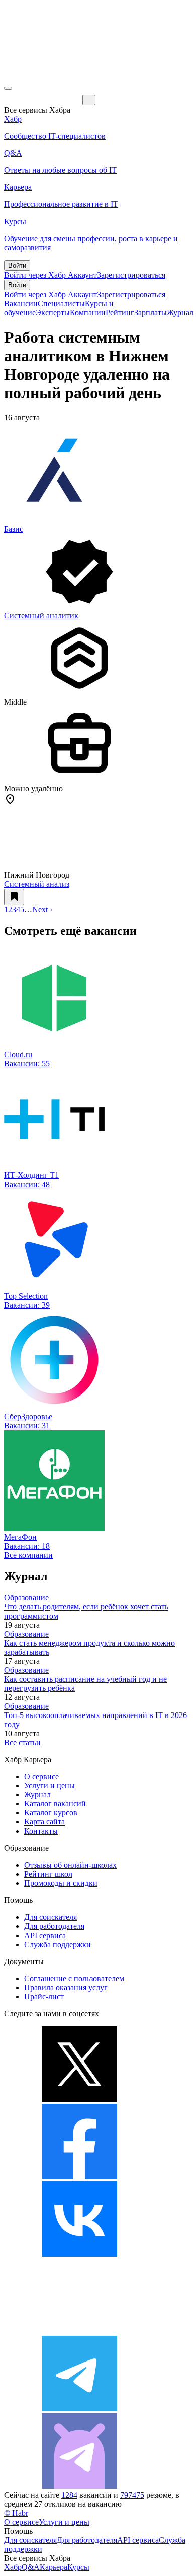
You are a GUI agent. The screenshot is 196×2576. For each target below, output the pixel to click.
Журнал (180, 313)
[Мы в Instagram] (79, 2331)
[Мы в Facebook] (79, 2176)
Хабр (13, 2567)
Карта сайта (44, 1822)
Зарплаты (151, 313)
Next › (42, 909)
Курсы (78, 2567)
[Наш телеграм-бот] (79, 2486)
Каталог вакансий (55, 1804)
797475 (132, 2495)
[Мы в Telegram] (79, 2408)
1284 (69, 2495)
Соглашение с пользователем (74, 1978)
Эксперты (53, 313)
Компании (88, 313)
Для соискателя (51, 1917)
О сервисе (41, 1777)
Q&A (31, 2567)
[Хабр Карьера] (43, 100)
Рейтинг (120, 313)
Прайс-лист (44, 1997)
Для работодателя (54, 1926)
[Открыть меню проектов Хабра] (8, 88)
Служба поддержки (58, 1944)
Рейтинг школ (48, 1874)
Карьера (54, 2567)
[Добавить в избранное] (14, 897)
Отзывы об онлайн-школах (70, 1865)
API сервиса (45, 1935)
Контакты (41, 1831)
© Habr (16, 2513)
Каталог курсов (51, 1813)
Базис (14, 529)
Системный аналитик (41, 616)
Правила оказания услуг (66, 1988)
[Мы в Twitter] (79, 2099)
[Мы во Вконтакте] (79, 2254)
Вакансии (21, 304)
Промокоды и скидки (61, 1883)
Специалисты (61, 304)
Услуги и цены (50, 1786)
